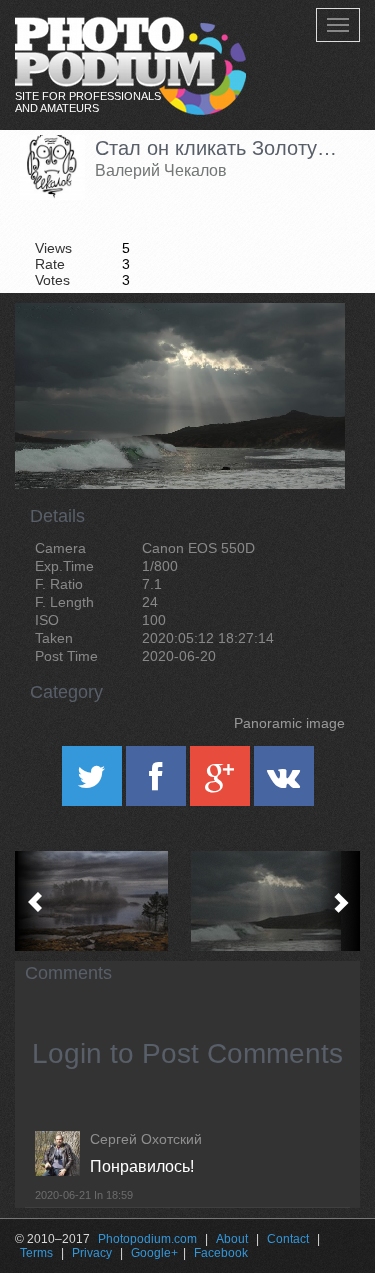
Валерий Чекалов (161, 170)
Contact (288, 1239)
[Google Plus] (222, 783)
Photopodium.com (147, 1239)
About (232, 1239)
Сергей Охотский (146, 1139)
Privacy (92, 1253)
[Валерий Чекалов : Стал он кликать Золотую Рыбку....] (274, 901)
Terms (36, 1253)
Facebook (221, 1253)
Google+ (154, 1253)
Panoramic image (289, 723)
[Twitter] (94, 783)
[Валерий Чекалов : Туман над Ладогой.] (101, 901)
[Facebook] (158, 783)
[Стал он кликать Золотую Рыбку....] (305, 354)
